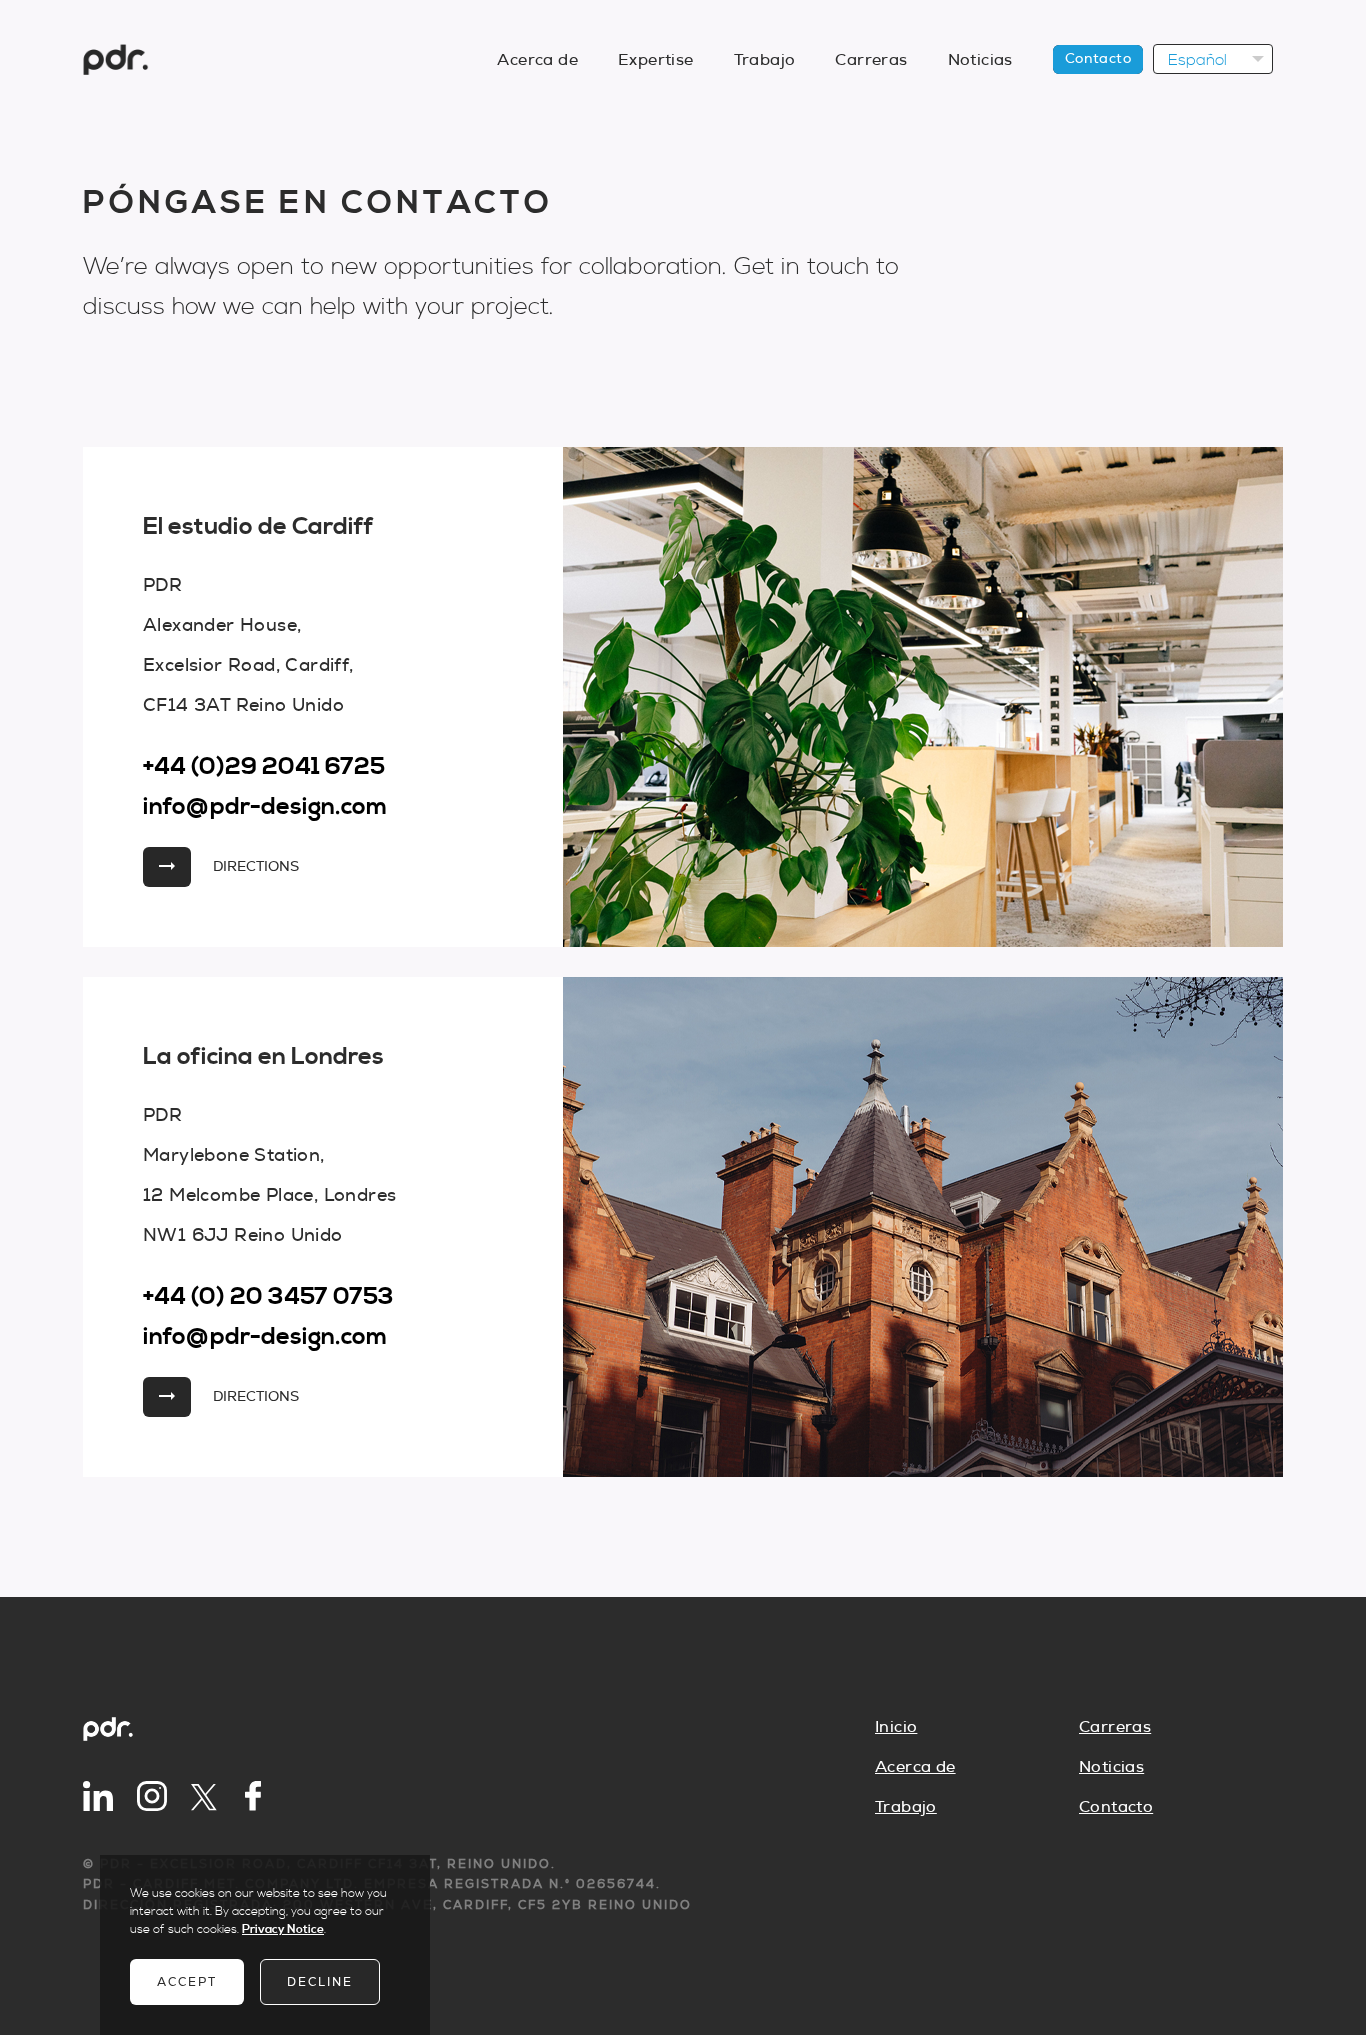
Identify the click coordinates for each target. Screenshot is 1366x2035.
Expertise (656, 60)
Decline (320, 1982)
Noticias (980, 60)
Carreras (871, 60)
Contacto (1098, 59)
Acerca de (537, 60)
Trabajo (765, 60)
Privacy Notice (283, 1929)
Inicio (896, 1727)
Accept (187, 1982)
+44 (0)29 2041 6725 (264, 767)
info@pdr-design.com (265, 807)
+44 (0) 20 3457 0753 (268, 1297)
